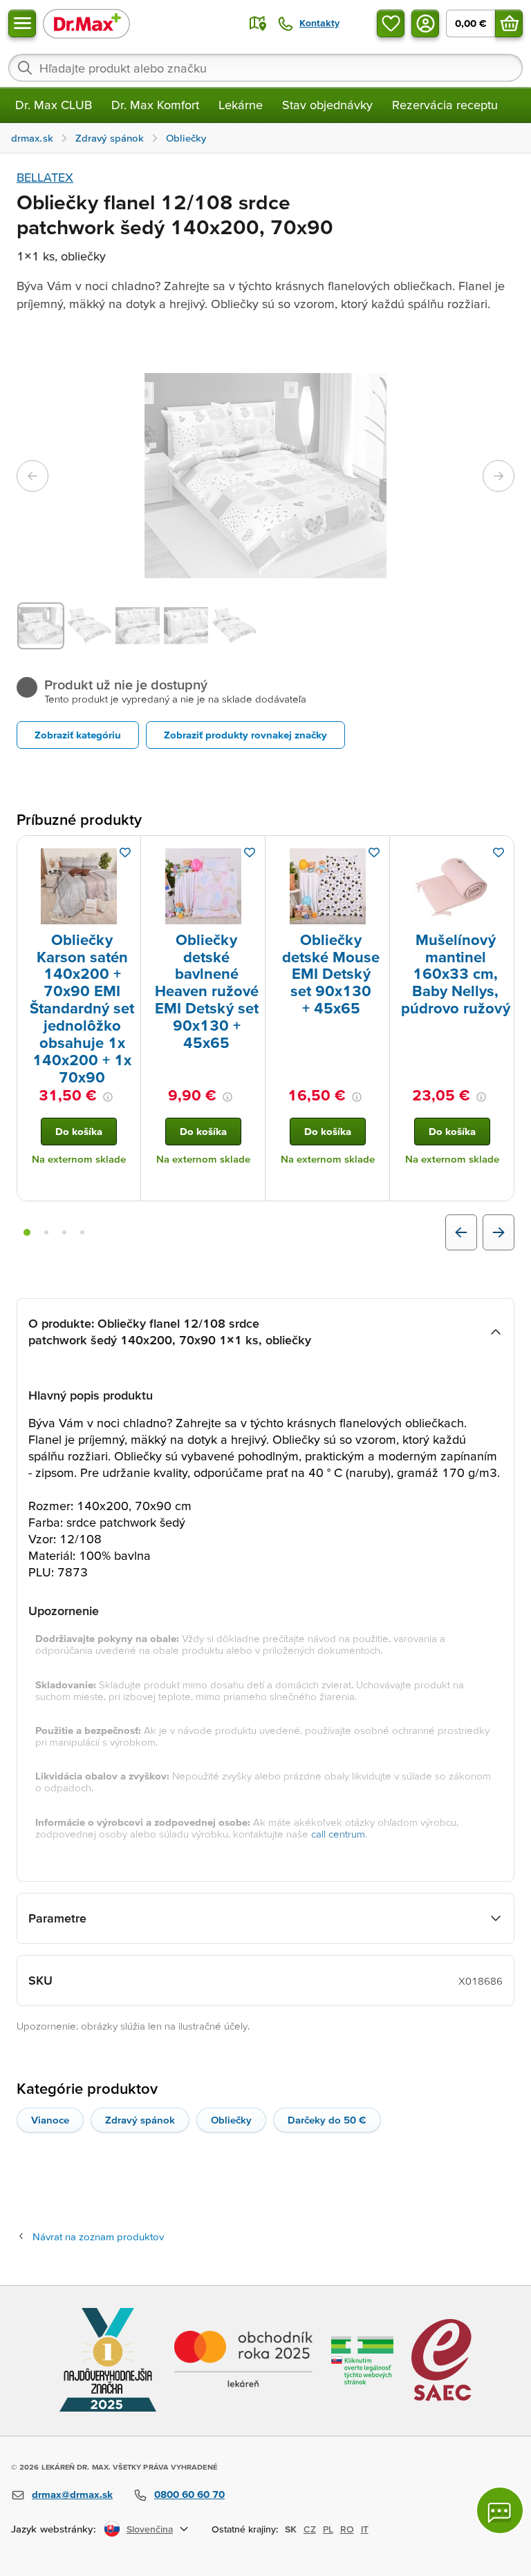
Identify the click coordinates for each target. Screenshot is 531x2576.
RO (347, 2529)
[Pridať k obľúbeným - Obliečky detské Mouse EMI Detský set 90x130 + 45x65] (374, 852)
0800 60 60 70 (189, 2494)
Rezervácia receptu (445, 105)
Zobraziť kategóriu (78, 735)
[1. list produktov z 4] (27, 1232)
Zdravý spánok (140, 2120)
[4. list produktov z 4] (82, 1232)
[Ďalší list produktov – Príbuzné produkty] (499, 1232)
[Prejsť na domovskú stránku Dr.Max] (86, 23)
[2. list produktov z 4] (46, 1232)
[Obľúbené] (391, 23)
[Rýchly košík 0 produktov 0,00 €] (509, 23)
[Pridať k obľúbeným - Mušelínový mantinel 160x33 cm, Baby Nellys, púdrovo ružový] (499, 852)
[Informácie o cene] (108, 1097)
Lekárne (241, 105)
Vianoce (50, 2120)
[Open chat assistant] (500, 2510)
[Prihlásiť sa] (425, 23)
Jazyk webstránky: (54, 2529)
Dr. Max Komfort (155, 105)
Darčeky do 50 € (327, 2120)
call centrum (338, 1834)
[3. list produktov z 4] (64, 1232)
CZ (310, 2529)
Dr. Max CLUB (54, 105)
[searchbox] (265, 68)
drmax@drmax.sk (72, 2494)
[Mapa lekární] (258, 23)
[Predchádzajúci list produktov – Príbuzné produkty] (461, 1232)
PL (328, 2529)
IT (365, 2529)
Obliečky (231, 2120)
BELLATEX (45, 177)
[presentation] (79, 886)
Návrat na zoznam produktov (98, 2236)
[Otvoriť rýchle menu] (22, 23)
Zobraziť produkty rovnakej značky (245, 735)
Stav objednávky (327, 105)
